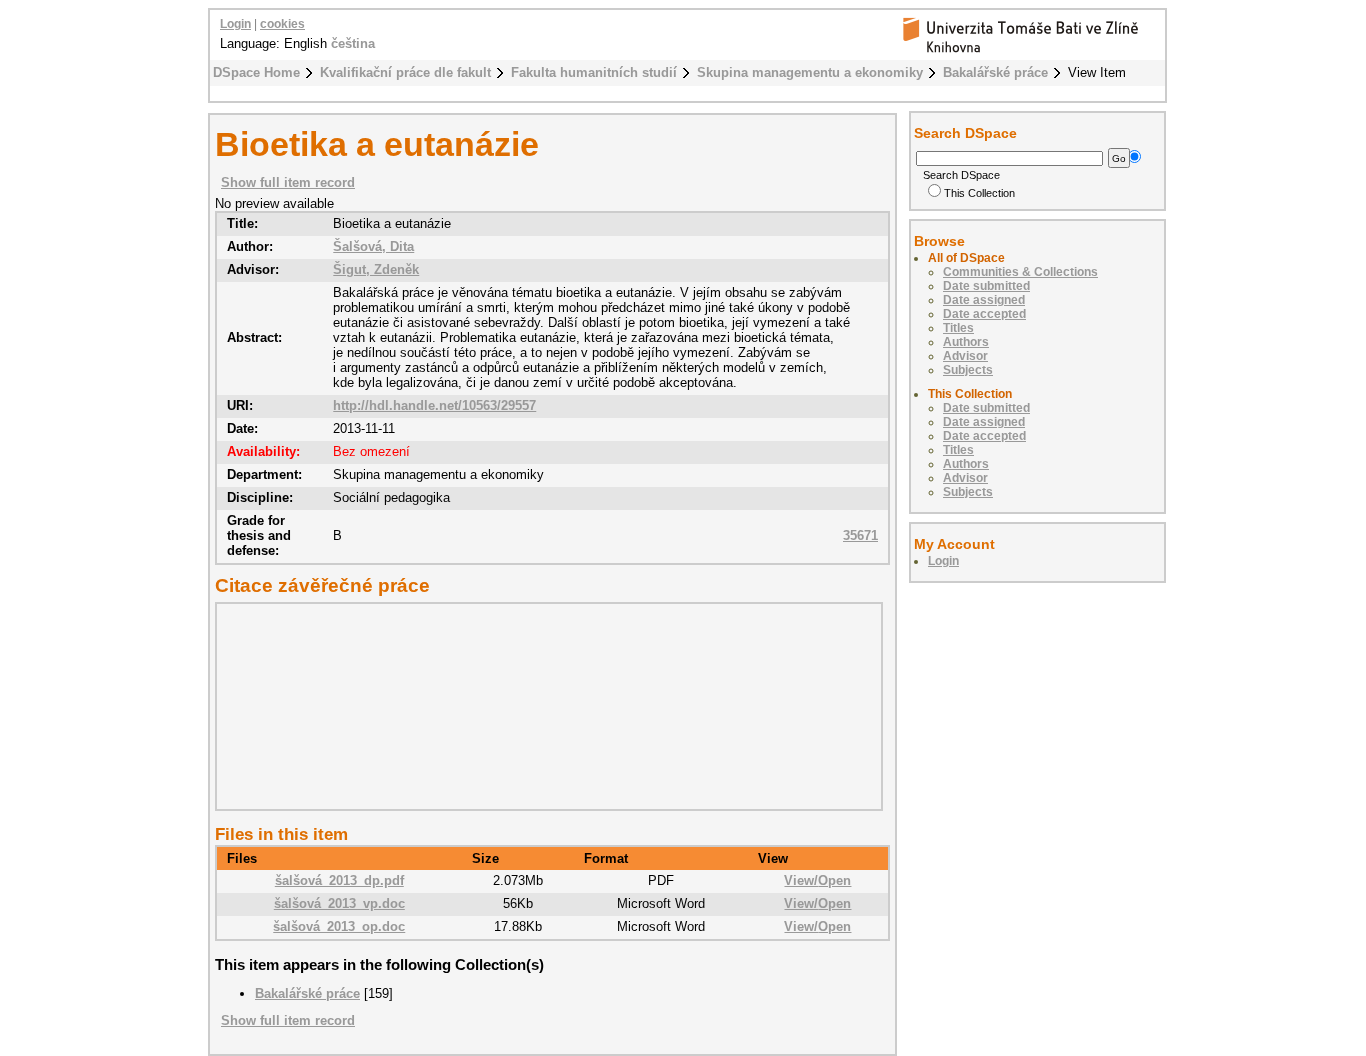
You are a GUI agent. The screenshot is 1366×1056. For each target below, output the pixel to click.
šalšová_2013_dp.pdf (339, 880)
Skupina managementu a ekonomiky (810, 72)
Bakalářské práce (995, 72)
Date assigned (984, 300)
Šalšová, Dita (373, 246)
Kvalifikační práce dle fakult (405, 72)
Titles (958, 328)
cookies (282, 24)
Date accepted (984, 314)
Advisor (965, 356)
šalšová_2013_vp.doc (339, 903)
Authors (966, 342)
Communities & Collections (1020, 272)
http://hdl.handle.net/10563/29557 (434, 405)
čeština (353, 43)
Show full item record (288, 182)
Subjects (968, 370)
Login (235, 24)
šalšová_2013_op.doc (339, 926)
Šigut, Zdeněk (376, 269)
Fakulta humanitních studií (594, 72)
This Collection (979, 193)
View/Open (817, 880)
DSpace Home (256, 72)
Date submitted (986, 286)
